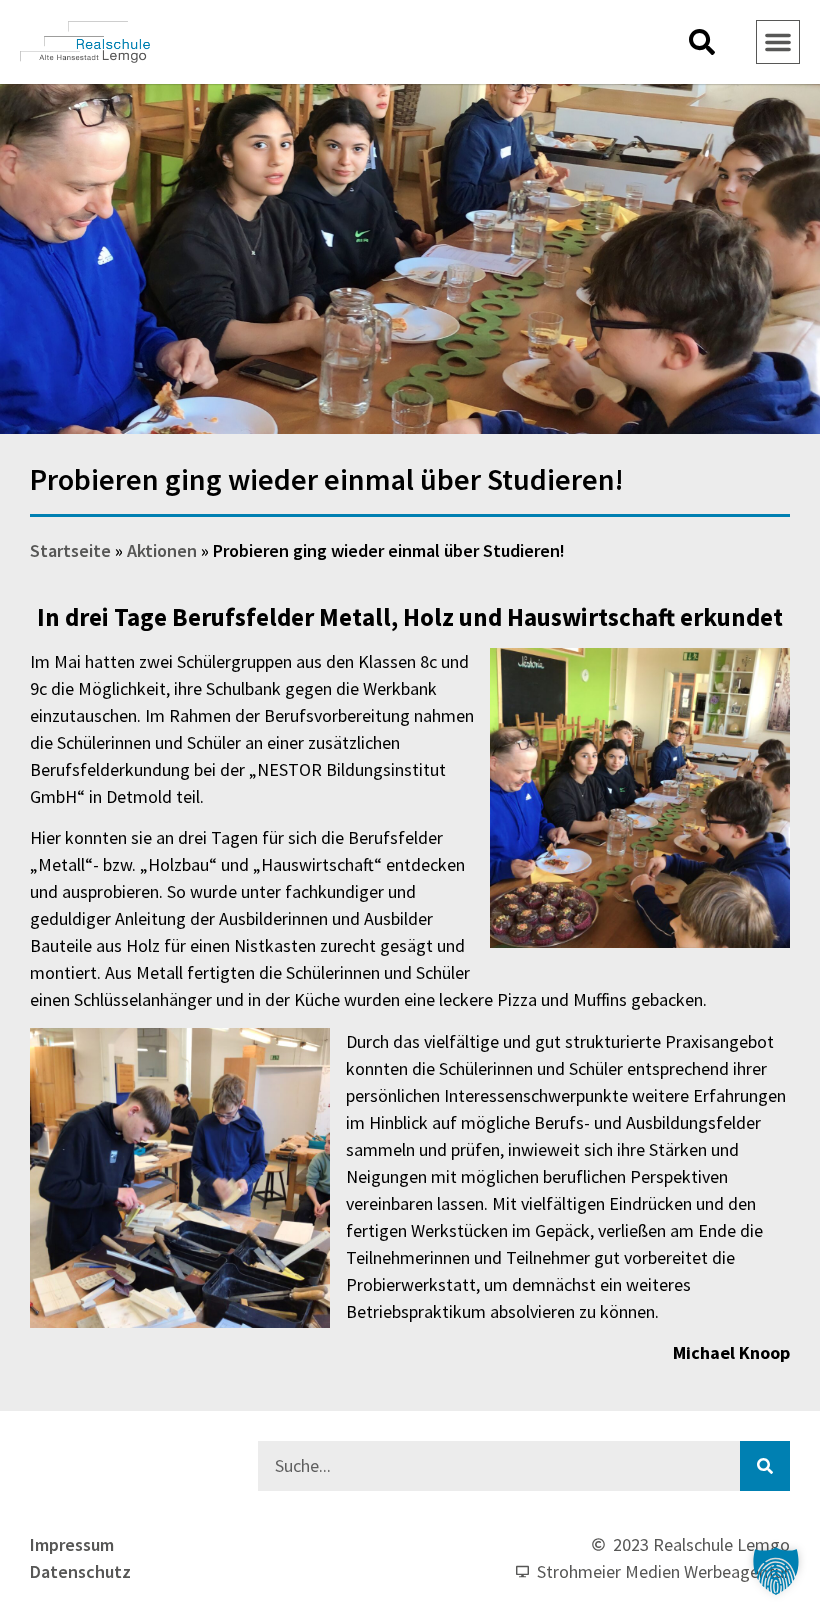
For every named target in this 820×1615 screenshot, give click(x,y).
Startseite (70, 550)
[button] (702, 42)
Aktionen (162, 550)
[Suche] (765, 1466)
